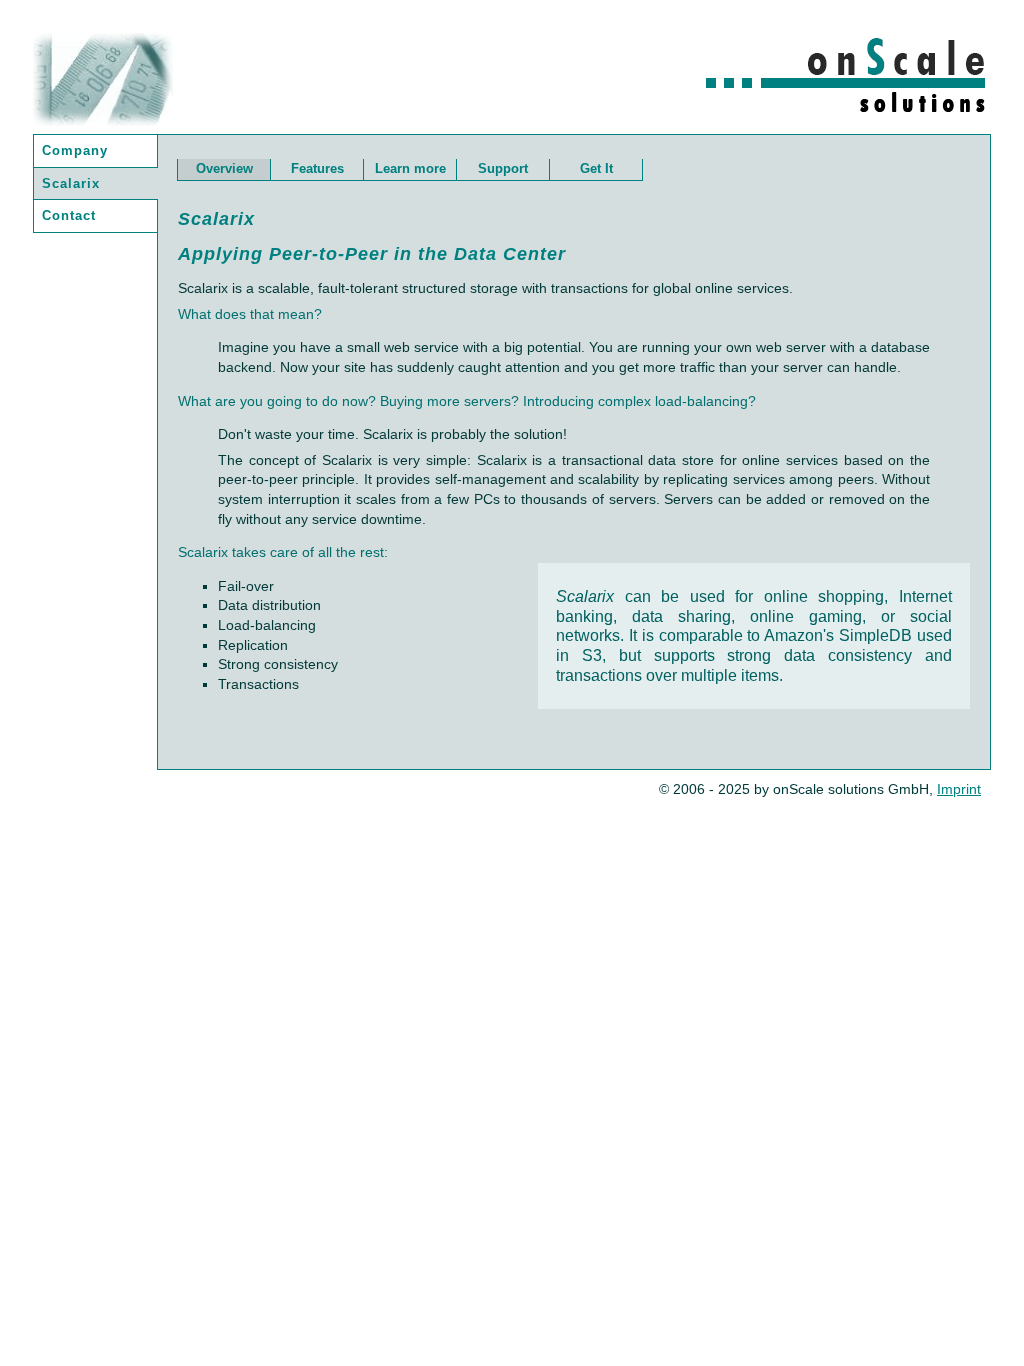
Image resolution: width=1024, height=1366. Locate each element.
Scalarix (71, 183)
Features (317, 168)
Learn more (410, 168)
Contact (69, 215)
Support (503, 168)
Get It (596, 168)
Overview (224, 168)
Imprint (959, 789)
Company (75, 150)
